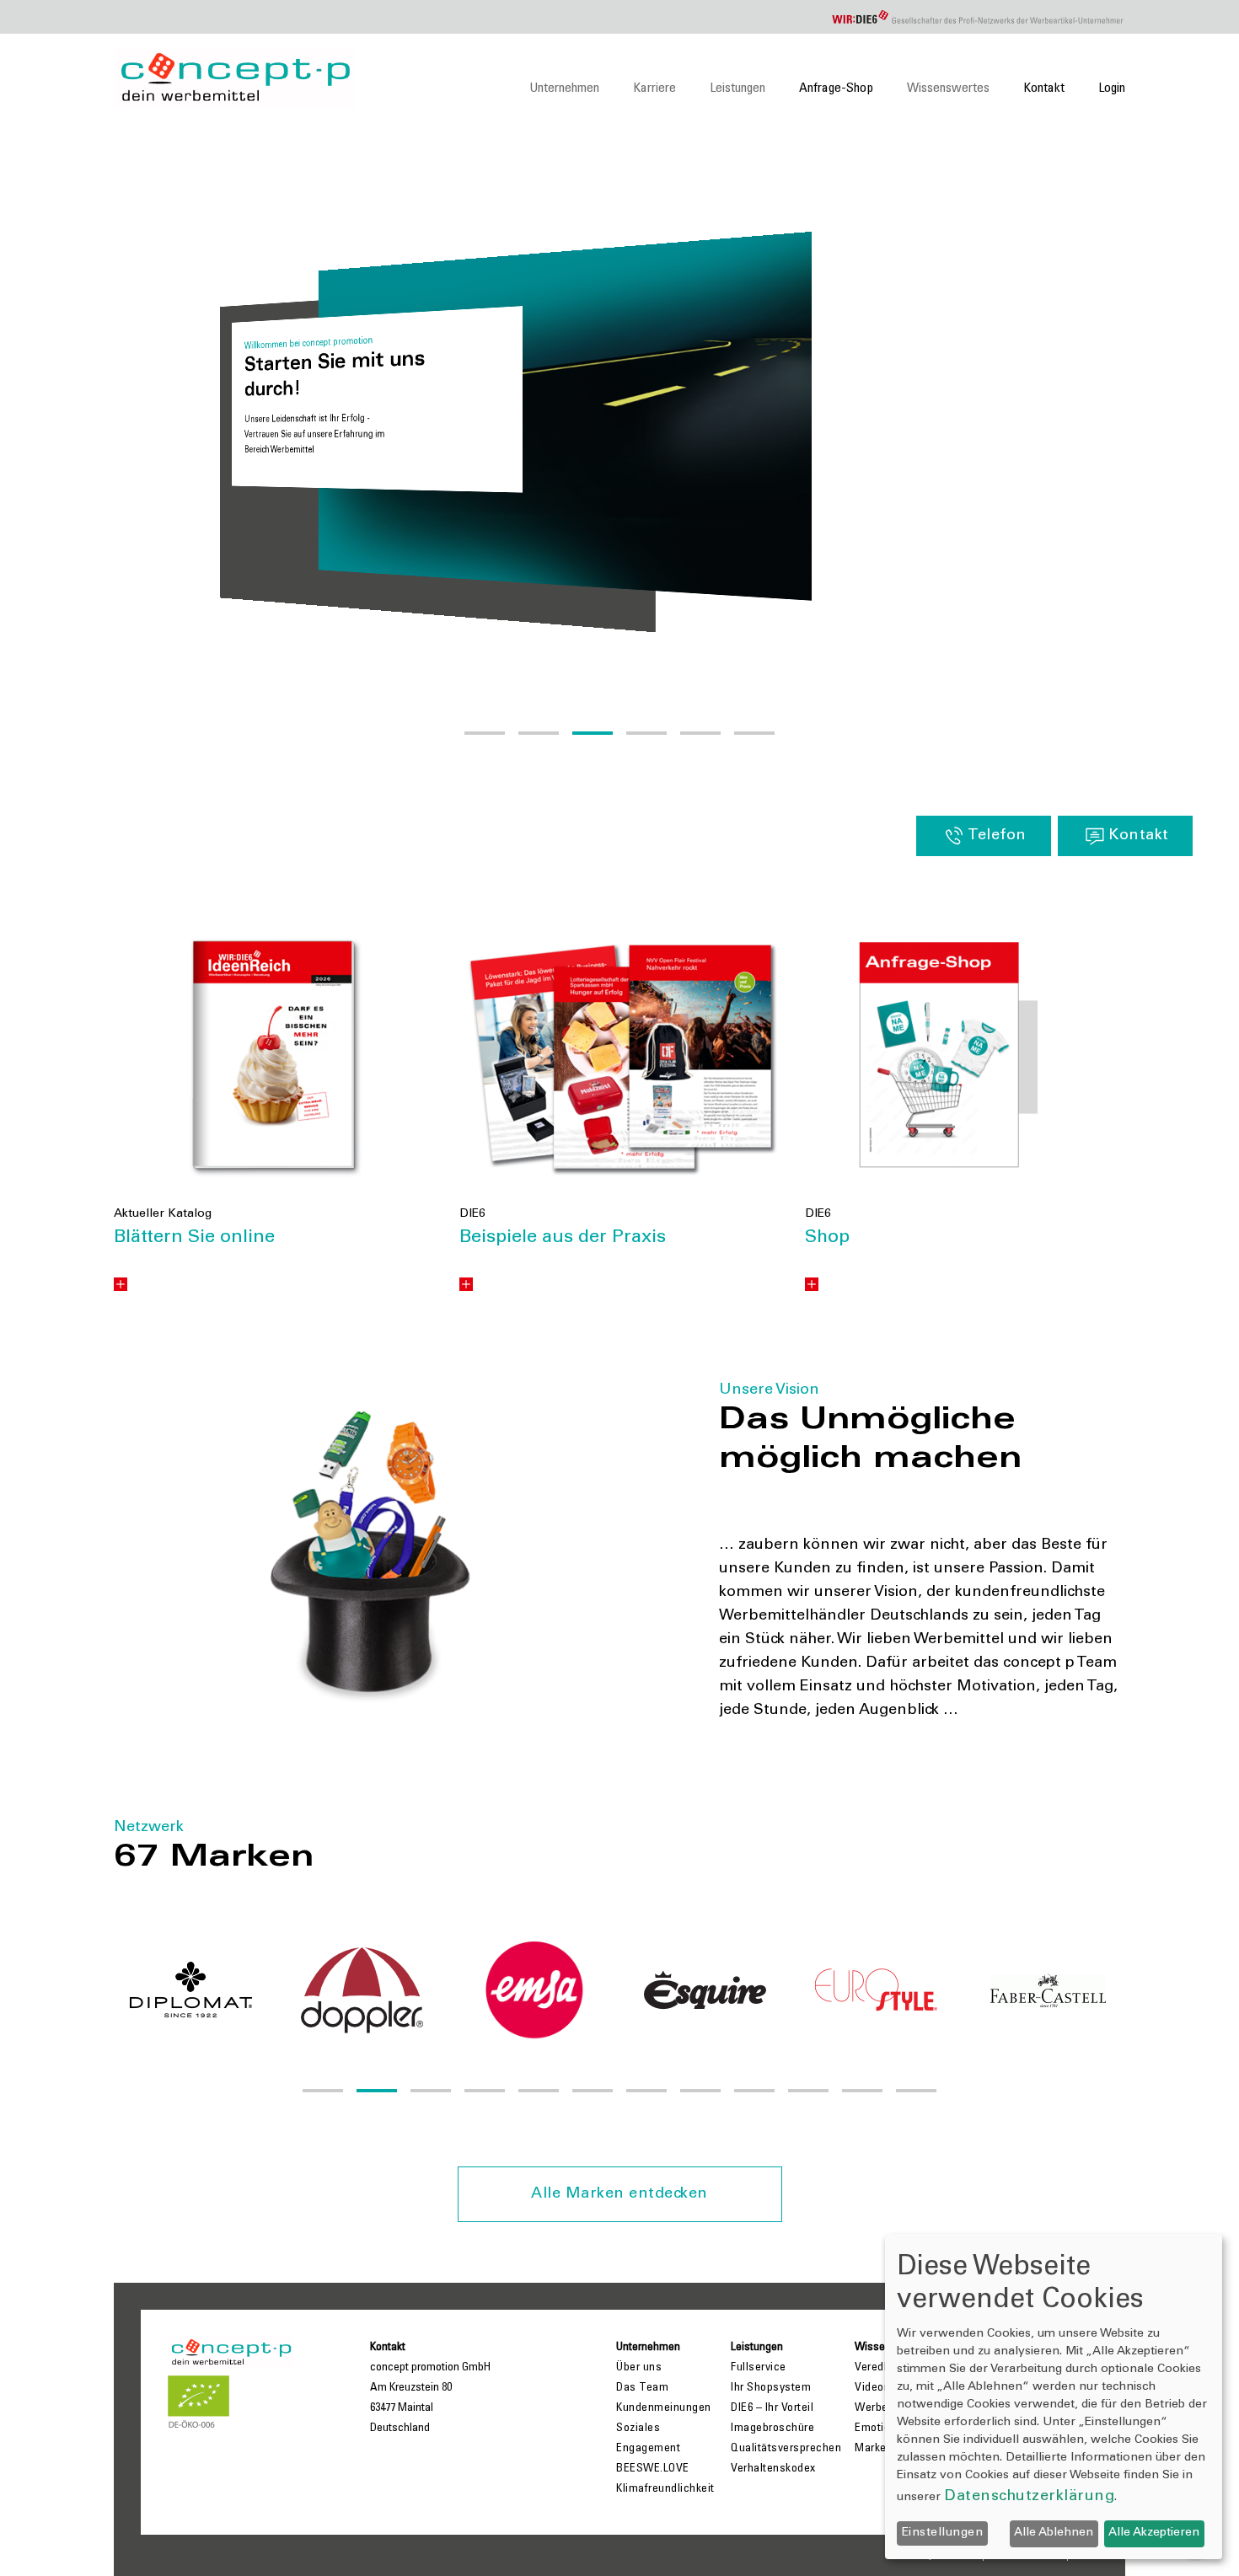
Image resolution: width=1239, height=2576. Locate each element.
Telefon (997, 836)
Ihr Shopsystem (771, 2388)
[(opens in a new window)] (274, 1057)
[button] (485, 733)
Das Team (642, 2388)
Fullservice (759, 2368)
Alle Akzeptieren (1154, 2533)
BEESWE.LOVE (653, 2469)
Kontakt (1044, 88)
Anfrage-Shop (836, 88)
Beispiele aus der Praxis (563, 1238)
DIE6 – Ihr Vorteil (772, 2408)
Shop (827, 1238)
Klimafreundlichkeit (665, 2489)
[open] (121, 1284)
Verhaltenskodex (773, 2469)
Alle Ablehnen (1054, 2533)
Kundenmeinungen (664, 2408)
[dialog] (1054, 2397)
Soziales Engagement (648, 2439)
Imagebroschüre (772, 2429)
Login (1112, 88)
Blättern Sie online (194, 1238)
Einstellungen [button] (943, 2533)
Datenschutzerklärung (1029, 2497)
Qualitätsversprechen (786, 2449)
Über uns (639, 2368)
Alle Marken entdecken (619, 2194)
